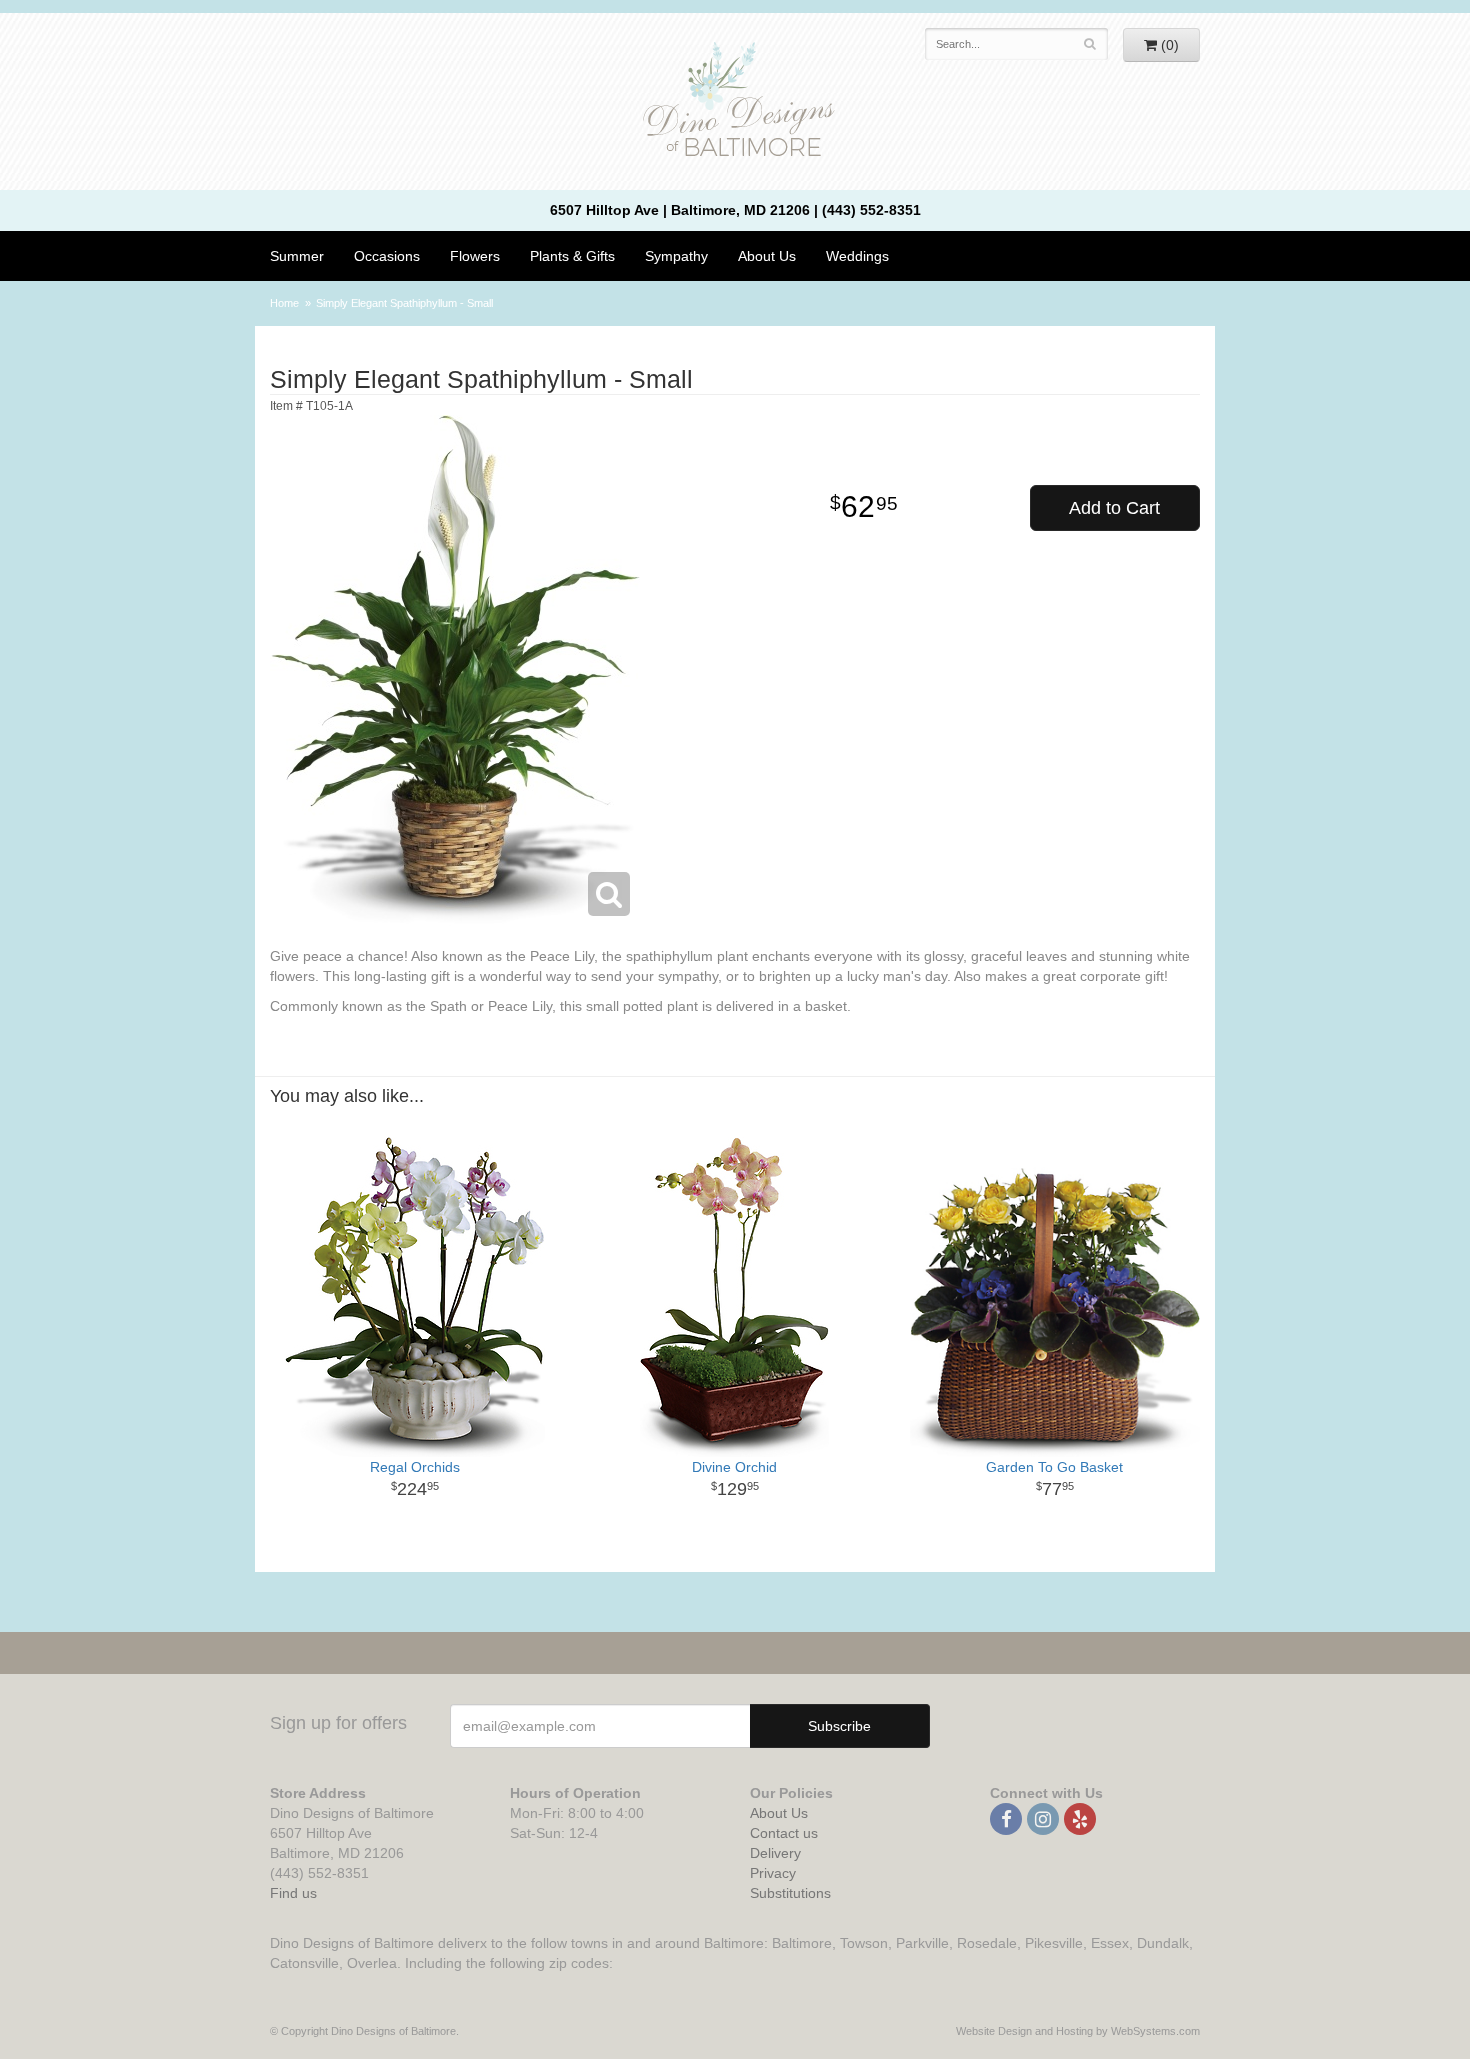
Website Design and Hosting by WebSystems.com (1078, 2031)
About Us (779, 1813)
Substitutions (790, 1893)
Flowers (475, 256)
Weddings (857, 256)
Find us (293, 1893)
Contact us (784, 1833)
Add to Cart (1114, 508)
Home (284, 303)
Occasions (387, 256)
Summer (297, 256)
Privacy (773, 1873)
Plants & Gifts (572, 256)
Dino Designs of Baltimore (735, 102)
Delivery (775, 1853)
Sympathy (676, 256)
